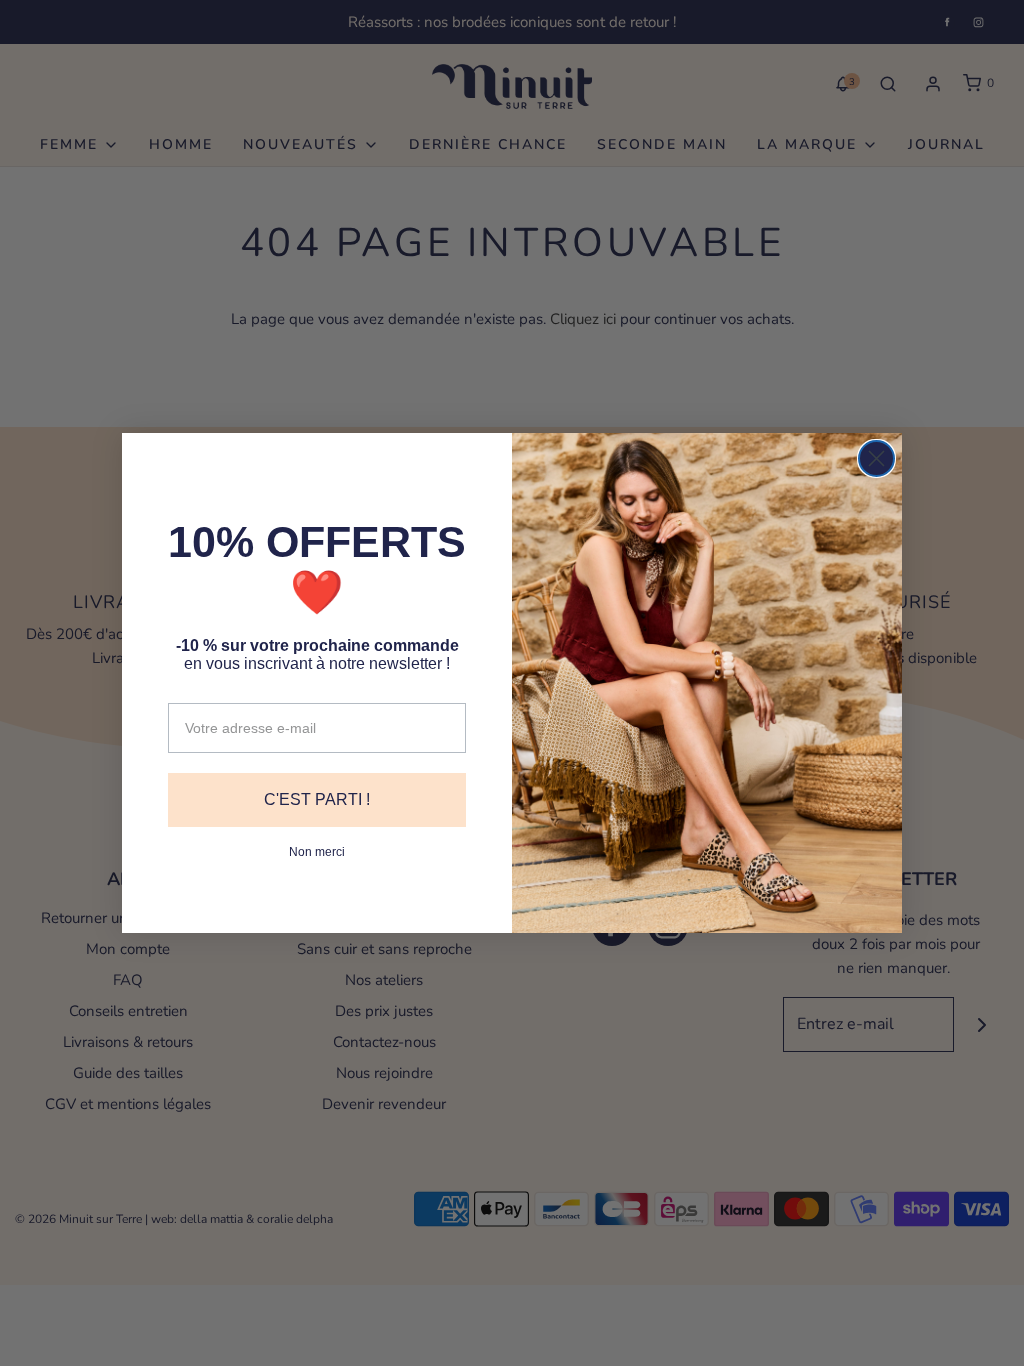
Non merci (317, 852)
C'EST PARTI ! (317, 799)
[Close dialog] (876, 458)
